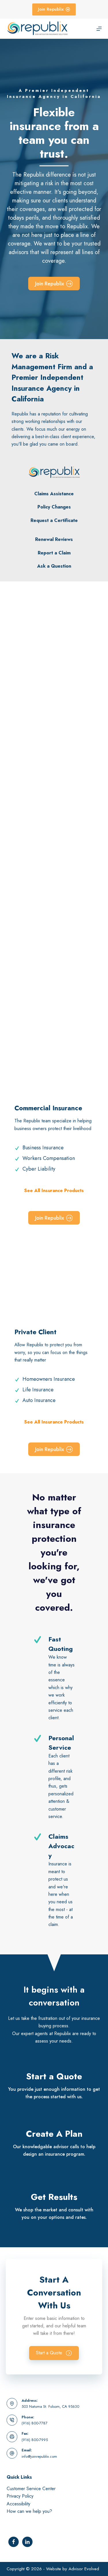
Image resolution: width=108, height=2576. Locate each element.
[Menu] (99, 29)
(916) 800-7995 (35, 2440)
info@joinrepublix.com (39, 2456)
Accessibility (18, 2504)
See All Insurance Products (54, 1191)
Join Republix (51, 9)
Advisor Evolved (84, 2569)
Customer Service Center (31, 2489)
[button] (54, 2353)
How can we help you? (29, 2511)
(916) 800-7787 (35, 2423)
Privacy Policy (20, 2496)
